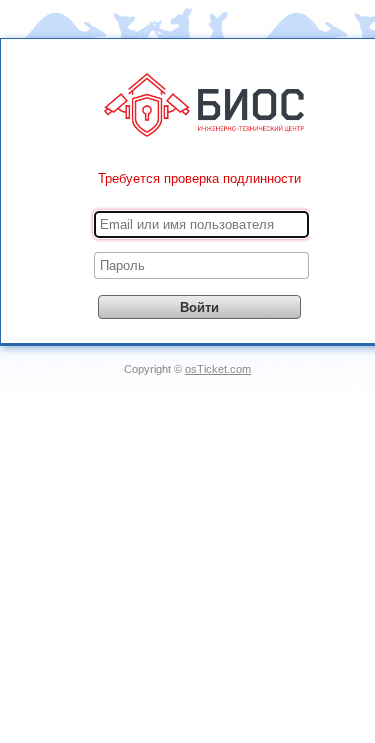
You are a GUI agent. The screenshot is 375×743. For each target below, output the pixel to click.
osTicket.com (218, 369)
